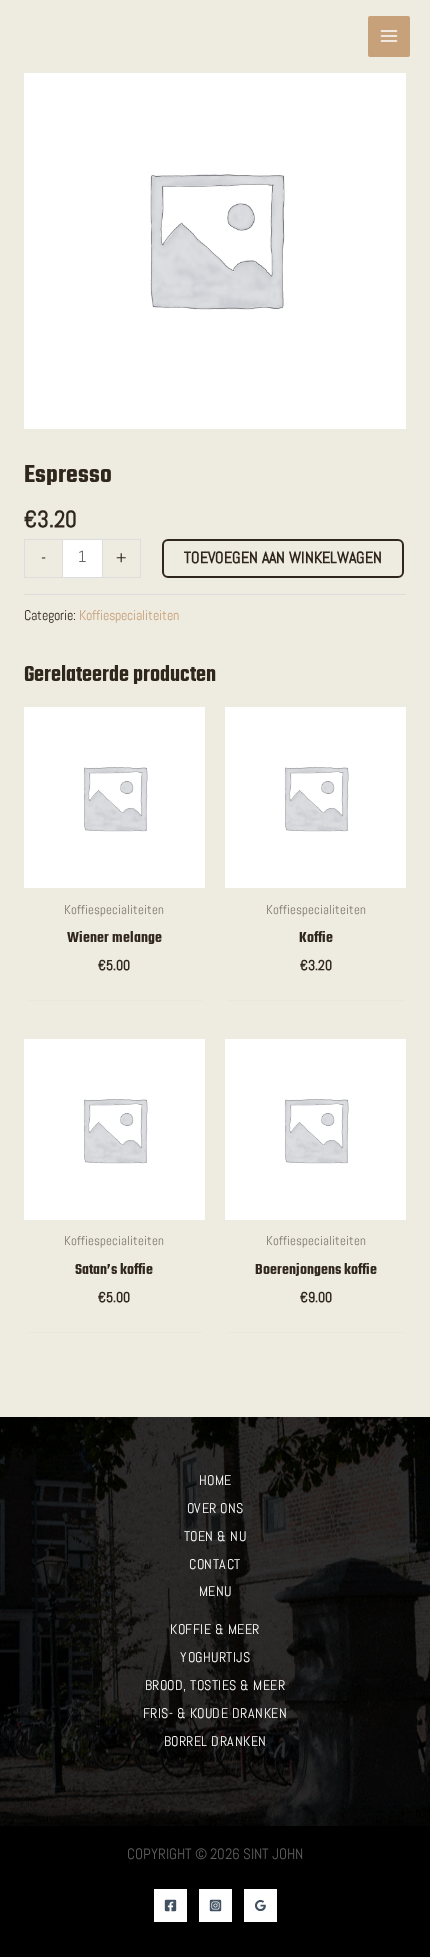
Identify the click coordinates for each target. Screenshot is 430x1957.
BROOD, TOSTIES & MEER (215, 1685)
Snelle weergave (114, 870)
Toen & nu (215, 1536)
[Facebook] (170, 1905)
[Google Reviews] (260, 1905)
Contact (215, 1564)
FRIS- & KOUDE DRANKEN (215, 1713)
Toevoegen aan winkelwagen (283, 558)
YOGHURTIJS (215, 1657)
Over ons (215, 1508)
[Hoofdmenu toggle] (389, 37)
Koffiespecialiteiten (129, 615)
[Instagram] (215, 1905)
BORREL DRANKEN (215, 1741)
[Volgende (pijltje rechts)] (395, 978)
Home (215, 1480)
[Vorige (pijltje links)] (35, 978)
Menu (215, 1591)
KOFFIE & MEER (215, 1629)
